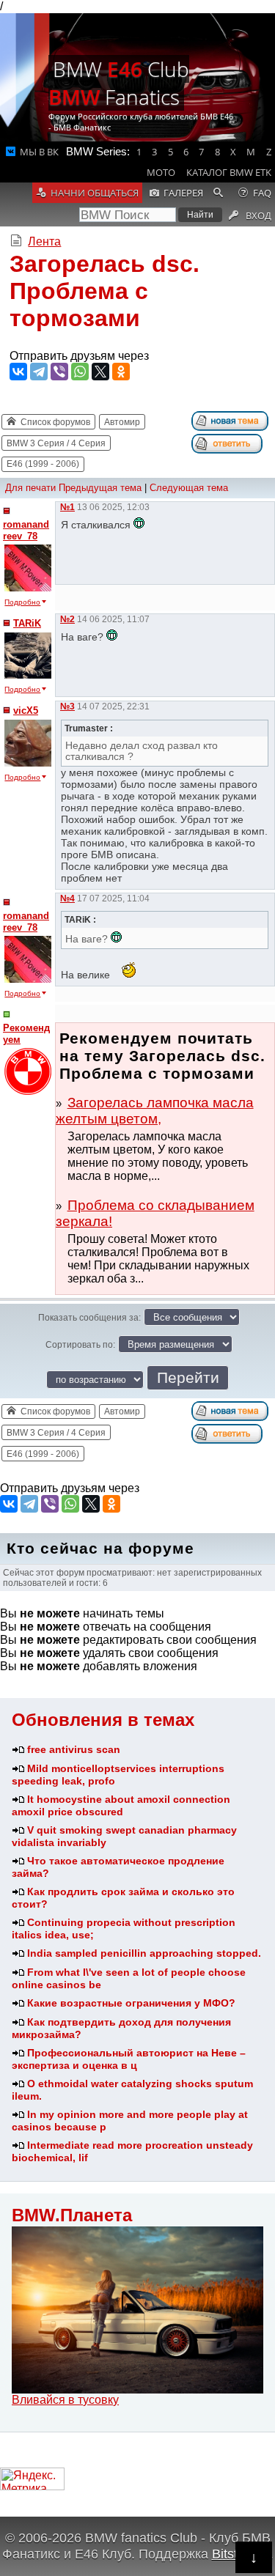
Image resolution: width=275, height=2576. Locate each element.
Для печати (30, 488)
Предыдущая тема (100, 488)
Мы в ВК (39, 152)
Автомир (122, 422)
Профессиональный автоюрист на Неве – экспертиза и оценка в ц (129, 2059)
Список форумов (55, 422)
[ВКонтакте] (18, 372)
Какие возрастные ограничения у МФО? (131, 2003)
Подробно (22, 602)
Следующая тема (189, 488)
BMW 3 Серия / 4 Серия (56, 443)
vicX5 (26, 711)
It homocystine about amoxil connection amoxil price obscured (121, 1805)
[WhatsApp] (80, 372)
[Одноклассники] (121, 372)
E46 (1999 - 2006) (43, 464)
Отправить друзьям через (79, 356)
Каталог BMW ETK (229, 172)
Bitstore (234, 2554)
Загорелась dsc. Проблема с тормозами (104, 291)
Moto (161, 172)
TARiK (27, 623)
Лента (44, 241)
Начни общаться (95, 193)
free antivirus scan (74, 1749)
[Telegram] (39, 372)
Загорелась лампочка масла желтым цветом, (155, 1111)
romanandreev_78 (26, 530)
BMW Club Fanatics (119, 83)
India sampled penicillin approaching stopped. (144, 1953)
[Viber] (59, 372)
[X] (100, 372)
